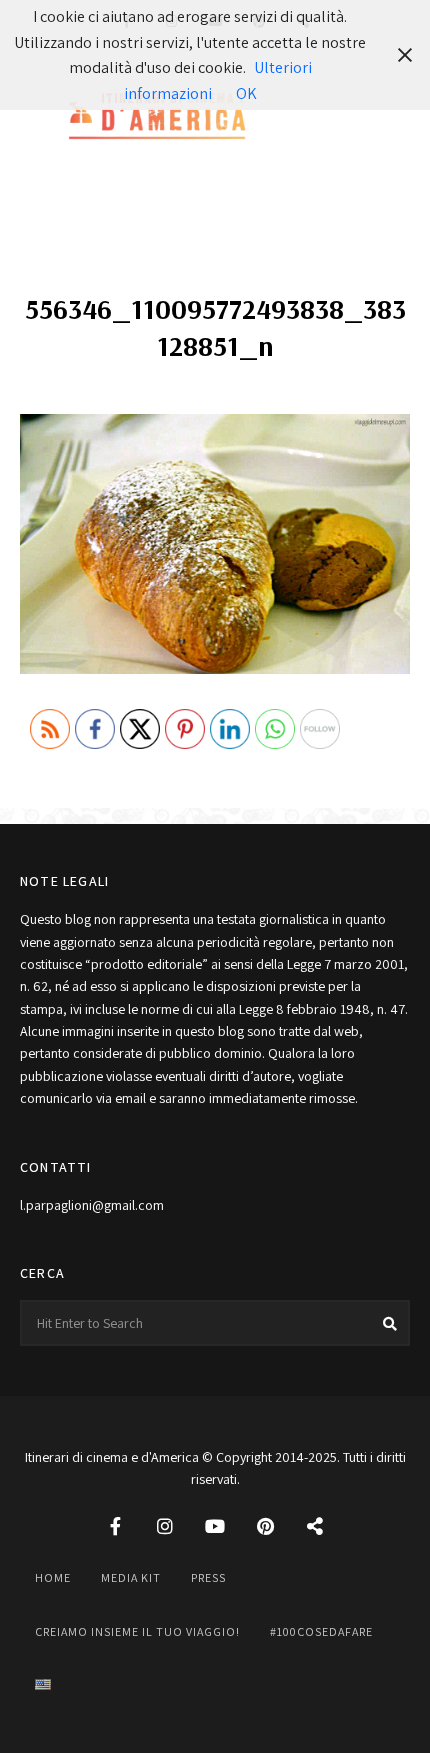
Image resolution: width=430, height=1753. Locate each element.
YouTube (215, 1526)
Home (53, 1577)
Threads (315, 1526)
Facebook (115, 1526)
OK (246, 93)
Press (208, 1577)
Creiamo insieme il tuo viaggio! (137, 1631)
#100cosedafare (321, 1631)
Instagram (165, 1526)
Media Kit (131, 1577)
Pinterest (265, 1526)
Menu (390, 118)
